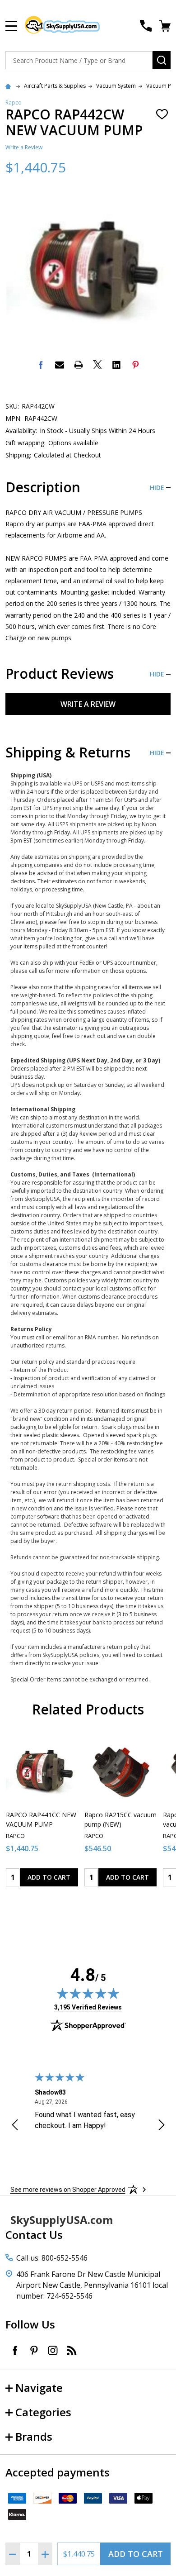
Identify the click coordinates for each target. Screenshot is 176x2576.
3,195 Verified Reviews (88, 2007)
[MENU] (11, 26)
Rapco (14, 102)
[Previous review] (15, 2126)
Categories (43, 2412)
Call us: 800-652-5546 (52, 2258)
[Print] (79, 365)
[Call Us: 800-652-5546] (146, 26)
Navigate (39, 2388)
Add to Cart (136, 2554)
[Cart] (166, 26)
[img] (88, 1993)
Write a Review (24, 147)
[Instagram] (53, 2350)
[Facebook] (41, 365)
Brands (34, 2436)
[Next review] (162, 2126)
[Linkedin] (116, 365)
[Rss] (72, 2350)
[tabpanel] (42, 1812)
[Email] (60, 365)
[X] (97, 365)
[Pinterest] (135, 365)
